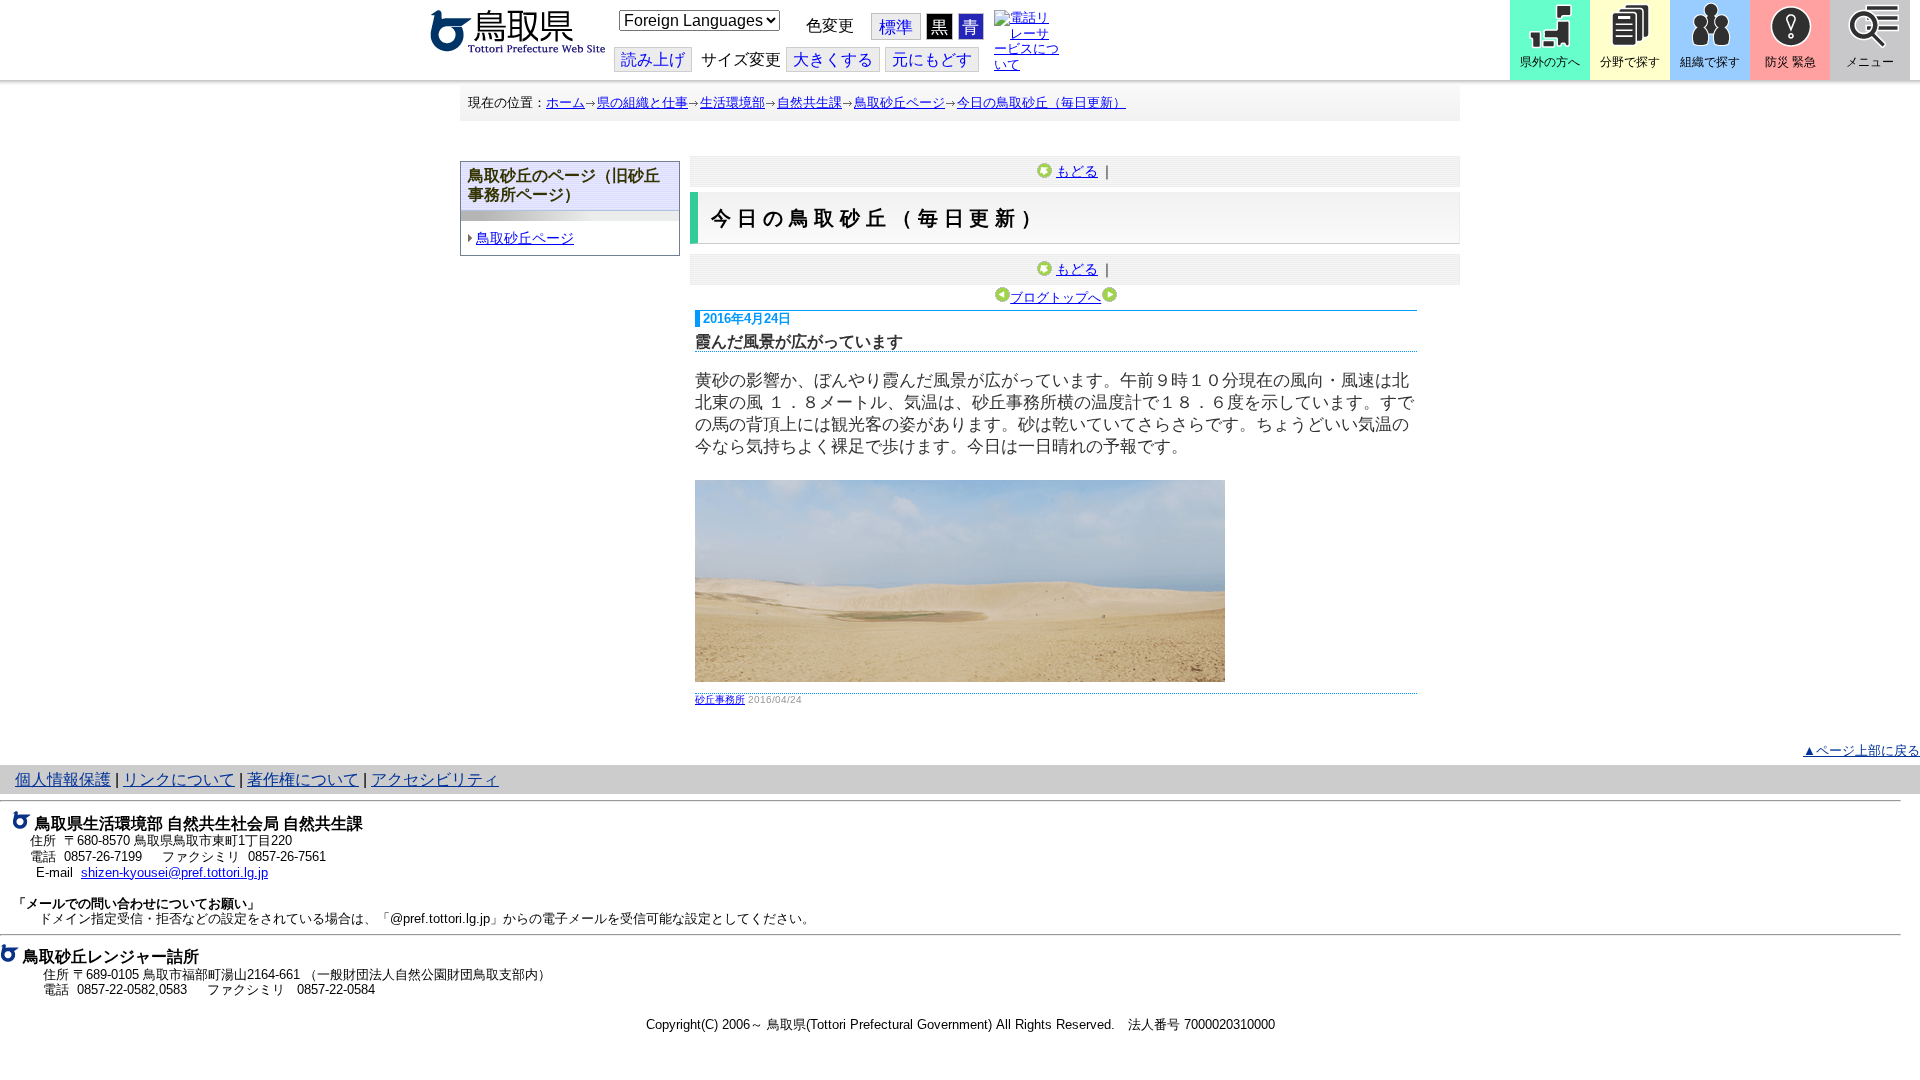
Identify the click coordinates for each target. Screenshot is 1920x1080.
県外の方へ (1550, 62)
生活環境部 (732, 102)
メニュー (1870, 62)
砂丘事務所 (720, 699)
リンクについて (179, 779)
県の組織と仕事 (642, 102)
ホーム (565, 102)
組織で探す (1710, 62)
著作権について (303, 779)
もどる (1077, 171)
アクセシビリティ (435, 779)
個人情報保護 (63, 779)
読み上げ (653, 59)
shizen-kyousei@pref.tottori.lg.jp (174, 872)
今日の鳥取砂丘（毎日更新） (1041, 102)
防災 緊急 (1790, 62)
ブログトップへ (1055, 297)
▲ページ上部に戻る (1861, 750)
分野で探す (1630, 62)
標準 (896, 27)
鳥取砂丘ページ (899, 102)
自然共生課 (809, 102)
